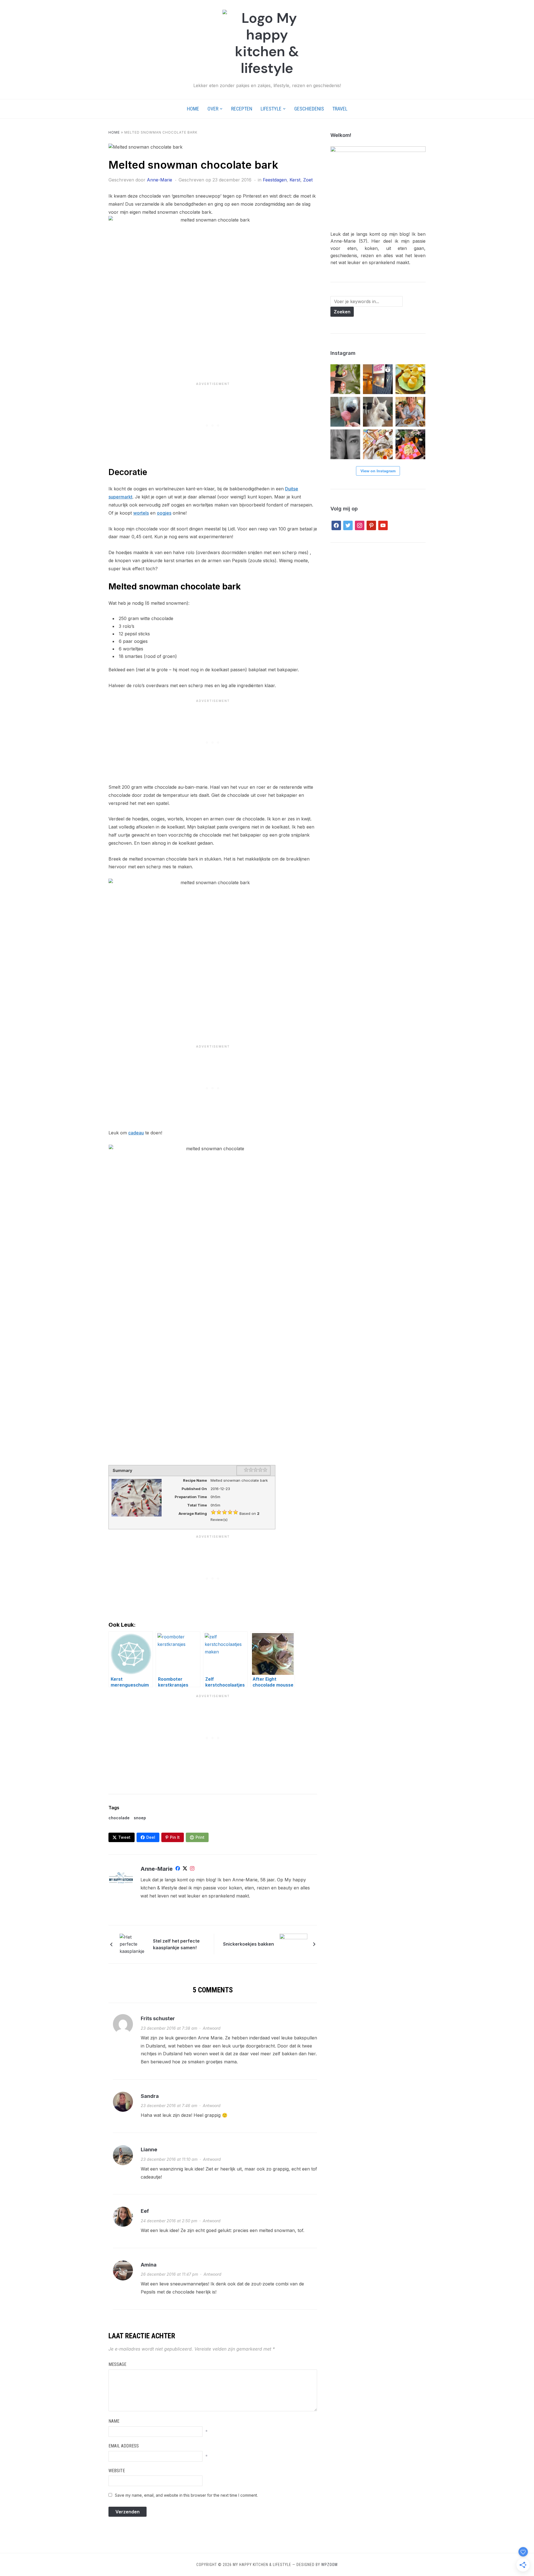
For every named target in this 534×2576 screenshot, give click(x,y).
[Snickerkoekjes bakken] (293, 1944)
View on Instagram (378, 471)
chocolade (119, 1818)
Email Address (124, 2446)
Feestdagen (275, 180)
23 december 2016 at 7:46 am (169, 2106)
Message (117, 2364)
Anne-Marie (160, 180)
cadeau (136, 1133)
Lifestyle (271, 109)
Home (193, 109)
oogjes (164, 513)
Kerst (295, 180)
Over (213, 109)
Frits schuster (158, 2018)
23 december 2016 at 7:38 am (169, 2028)
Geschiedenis (309, 109)
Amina (149, 2265)
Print (200, 1837)
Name (114, 2421)
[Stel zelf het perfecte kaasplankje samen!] (133, 1944)
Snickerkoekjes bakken (249, 1944)
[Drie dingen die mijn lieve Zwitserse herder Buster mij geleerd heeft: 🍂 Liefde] (378, 412)
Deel (151, 1837)
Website (117, 2471)
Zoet (308, 180)
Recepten (242, 109)
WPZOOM (329, 2565)
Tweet (124, 1837)
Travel (340, 109)
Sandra (150, 2096)
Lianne (149, 2149)
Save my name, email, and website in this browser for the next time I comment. (186, 2495)
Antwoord (212, 2028)
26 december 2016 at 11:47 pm (169, 2274)
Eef (145, 2211)
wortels (141, 513)
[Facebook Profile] (178, 1869)
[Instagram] (192, 1869)
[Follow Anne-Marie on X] (185, 1869)
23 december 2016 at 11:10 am (169, 2159)
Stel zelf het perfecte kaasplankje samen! (176, 1944)
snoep (140, 1818)
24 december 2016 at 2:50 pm (169, 2221)
